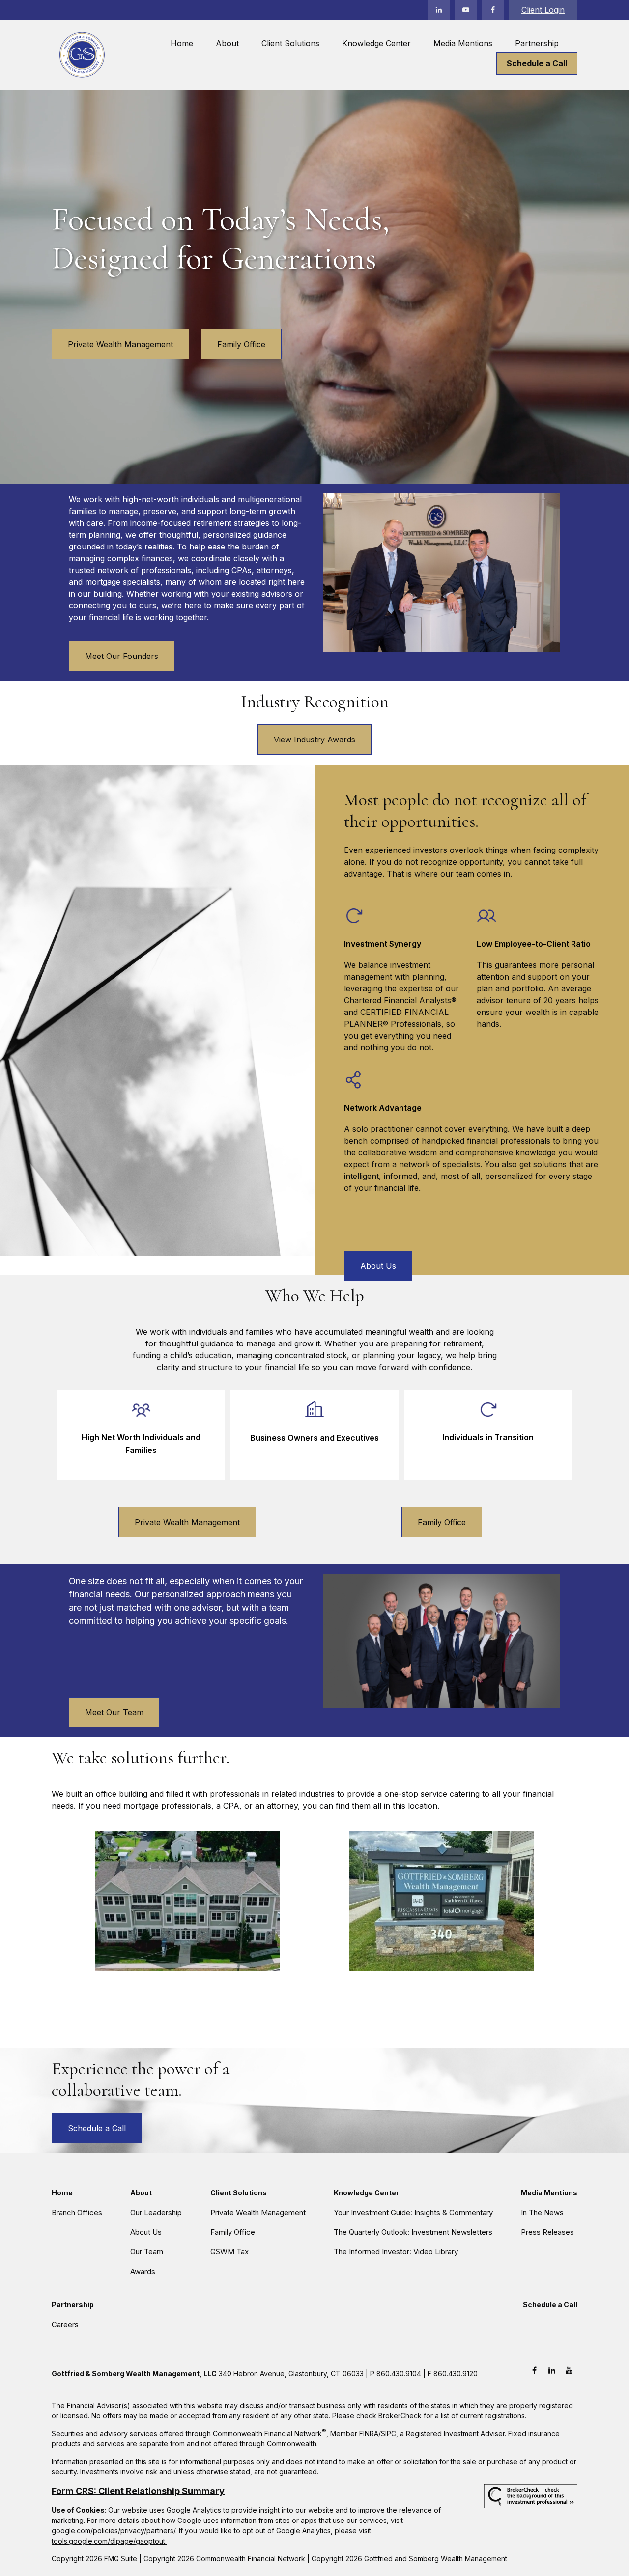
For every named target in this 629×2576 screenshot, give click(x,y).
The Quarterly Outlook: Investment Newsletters (413, 2232)
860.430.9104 (399, 2373)
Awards (143, 2271)
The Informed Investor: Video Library (396, 2252)
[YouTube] (466, 10)
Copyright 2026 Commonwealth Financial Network (224, 2559)
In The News (542, 2212)
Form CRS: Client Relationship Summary (138, 2491)
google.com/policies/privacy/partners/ (114, 2531)
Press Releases (547, 2232)
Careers (65, 2324)
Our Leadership (156, 2212)
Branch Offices (77, 2212)
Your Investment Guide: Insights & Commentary (413, 2212)
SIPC (388, 2433)
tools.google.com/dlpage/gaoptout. (109, 2541)
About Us (146, 2232)
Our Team (147, 2252)
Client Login (543, 10)
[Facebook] (493, 10)
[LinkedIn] (439, 10)
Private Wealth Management (120, 344)
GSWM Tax (229, 2252)
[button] (182, 43)
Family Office (241, 344)
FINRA (369, 2433)
